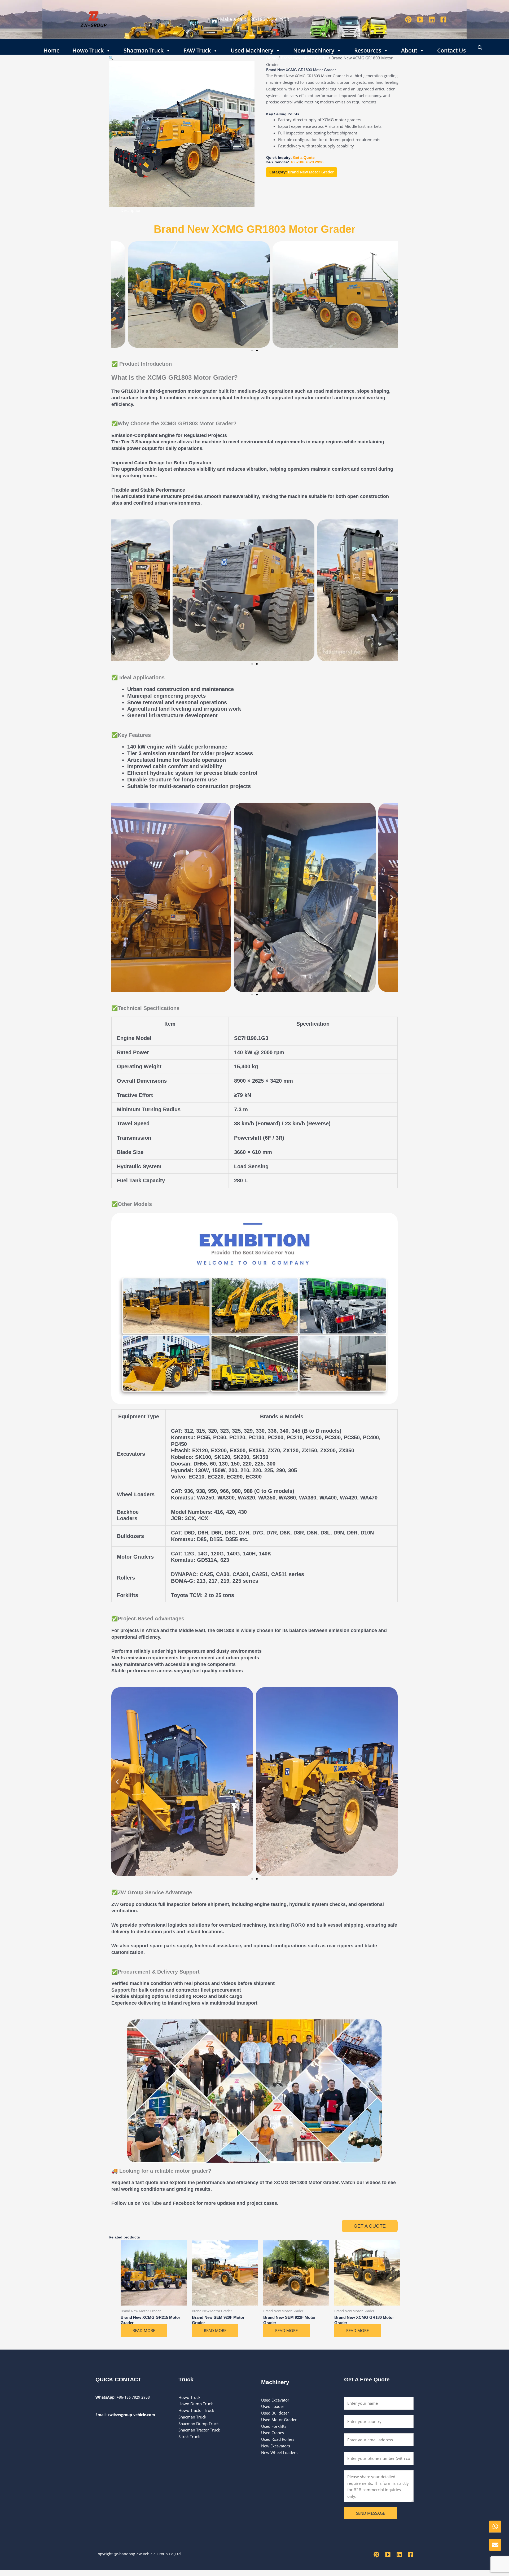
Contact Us (451, 49)
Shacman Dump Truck (199, 2424)
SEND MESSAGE (370, 2513)
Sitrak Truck (189, 2437)
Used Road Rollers (278, 2439)
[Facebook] (443, 19)
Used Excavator (275, 2400)
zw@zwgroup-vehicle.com (131, 2415)
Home (52, 49)
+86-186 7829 (302, 162)
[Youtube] (420, 19)
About (409, 49)
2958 (319, 162)
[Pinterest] (408, 19)
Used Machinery (252, 49)
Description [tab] (131, 210)
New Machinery (314, 49)
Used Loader (273, 2406)
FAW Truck (197, 49)
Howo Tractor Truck (196, 2410)
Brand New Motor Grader (304, 58)
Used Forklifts (274, 2426)
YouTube (151, 2203)
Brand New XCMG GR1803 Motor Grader (255, 229)
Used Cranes (273, 2433)
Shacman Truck (144, 49)
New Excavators (276, 2446)
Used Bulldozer (276, 2413)
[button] (480, 47)
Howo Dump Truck (196, 2404)
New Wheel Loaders (279, 2452)
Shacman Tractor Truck (199, 2430)
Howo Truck (88, 49)
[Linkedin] (432, 19)
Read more (144, 2330)
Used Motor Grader (279, 2420)
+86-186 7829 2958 (268, 19)
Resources (368, 49)
